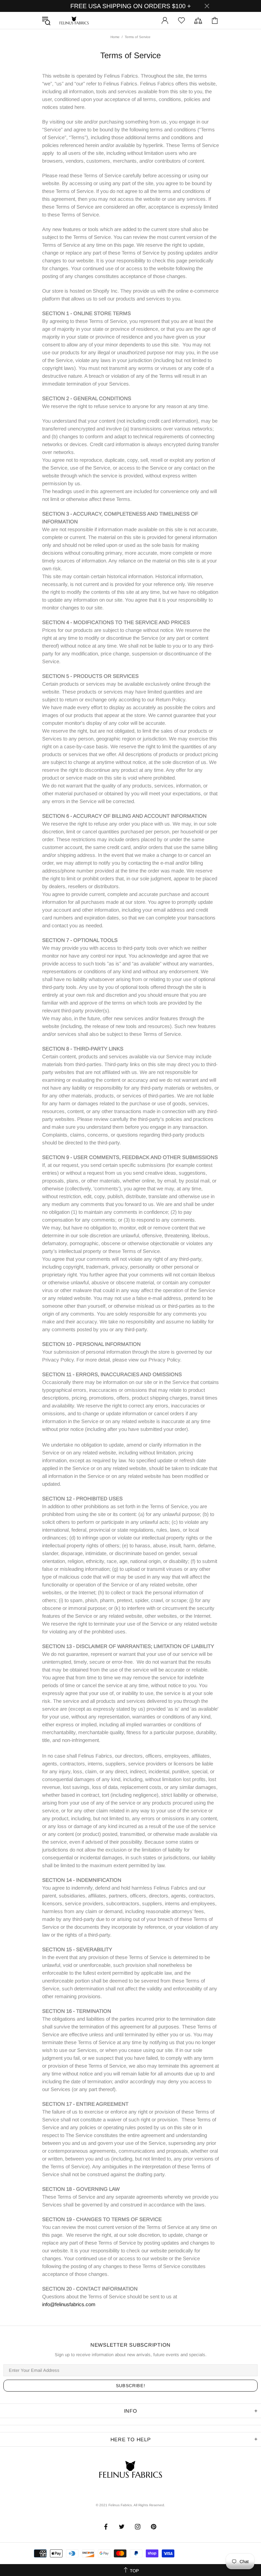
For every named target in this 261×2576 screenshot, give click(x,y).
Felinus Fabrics (74, 20)
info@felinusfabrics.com (69, 2304)
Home (115, 37)
